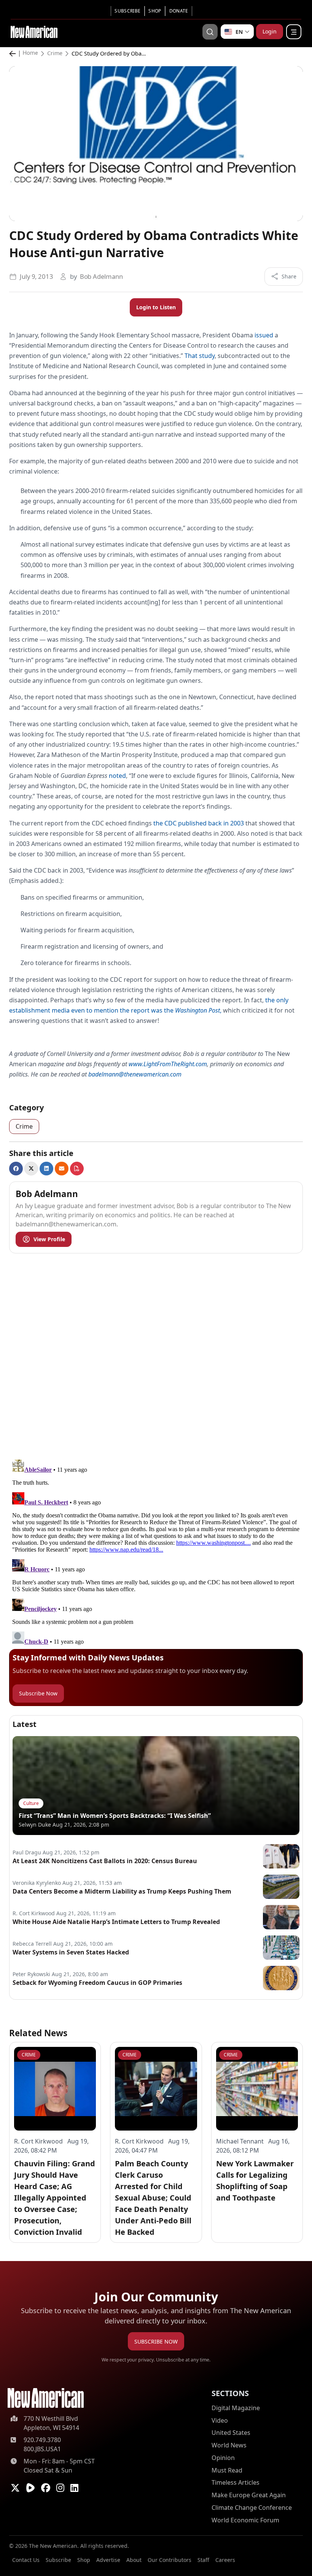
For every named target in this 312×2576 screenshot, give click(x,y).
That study (200, 356)
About (134, 2560)
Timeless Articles (236, 2482)
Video (220, 2420)
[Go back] (14, 54)
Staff (203, 2560)
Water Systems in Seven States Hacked (71, 1952)
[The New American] (34, 31)
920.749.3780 (42, 2440)
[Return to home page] (46, 2398)
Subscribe (127, 11)
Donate (179, 11)
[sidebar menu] (294, 32)
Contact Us (26, 2560)
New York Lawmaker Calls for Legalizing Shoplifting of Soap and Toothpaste (255, 2181)
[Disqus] (156, 1355)
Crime (55, 53)
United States (231, 2433)
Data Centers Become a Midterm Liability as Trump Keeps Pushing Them (122, 1891)
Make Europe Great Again (249, 2495)
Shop (155, 11)
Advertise (108, 2560)
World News (229, 2445)
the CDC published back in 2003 (199, 823)
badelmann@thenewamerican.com (135, 1074)
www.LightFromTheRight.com (168, 1064)
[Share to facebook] (16, 1169)
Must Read (227, 2470)
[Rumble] (30, 2488)
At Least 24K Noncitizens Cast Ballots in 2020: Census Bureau (105, 1861)
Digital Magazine (236, 2408)
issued (264, 335)
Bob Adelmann (101, 276)
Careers (225, 2560)
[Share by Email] (62, 1169)
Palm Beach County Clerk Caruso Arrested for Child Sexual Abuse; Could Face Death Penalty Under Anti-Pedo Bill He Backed (153, 2198)
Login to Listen (156, 307)
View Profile (49, 1239)
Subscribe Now (38, 1693)
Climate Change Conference (252, 2508)
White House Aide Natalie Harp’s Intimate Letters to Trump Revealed (116, 1922)
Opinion (223, 2458)
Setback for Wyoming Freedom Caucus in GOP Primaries (97, 1983)
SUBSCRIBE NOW (156, 2341)
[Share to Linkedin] (46, 1169)
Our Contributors (170, 2560)
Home (30, 53)
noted (117, 776)
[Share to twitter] (31, 1169)
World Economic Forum (245, 2520)
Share (289, 276)
